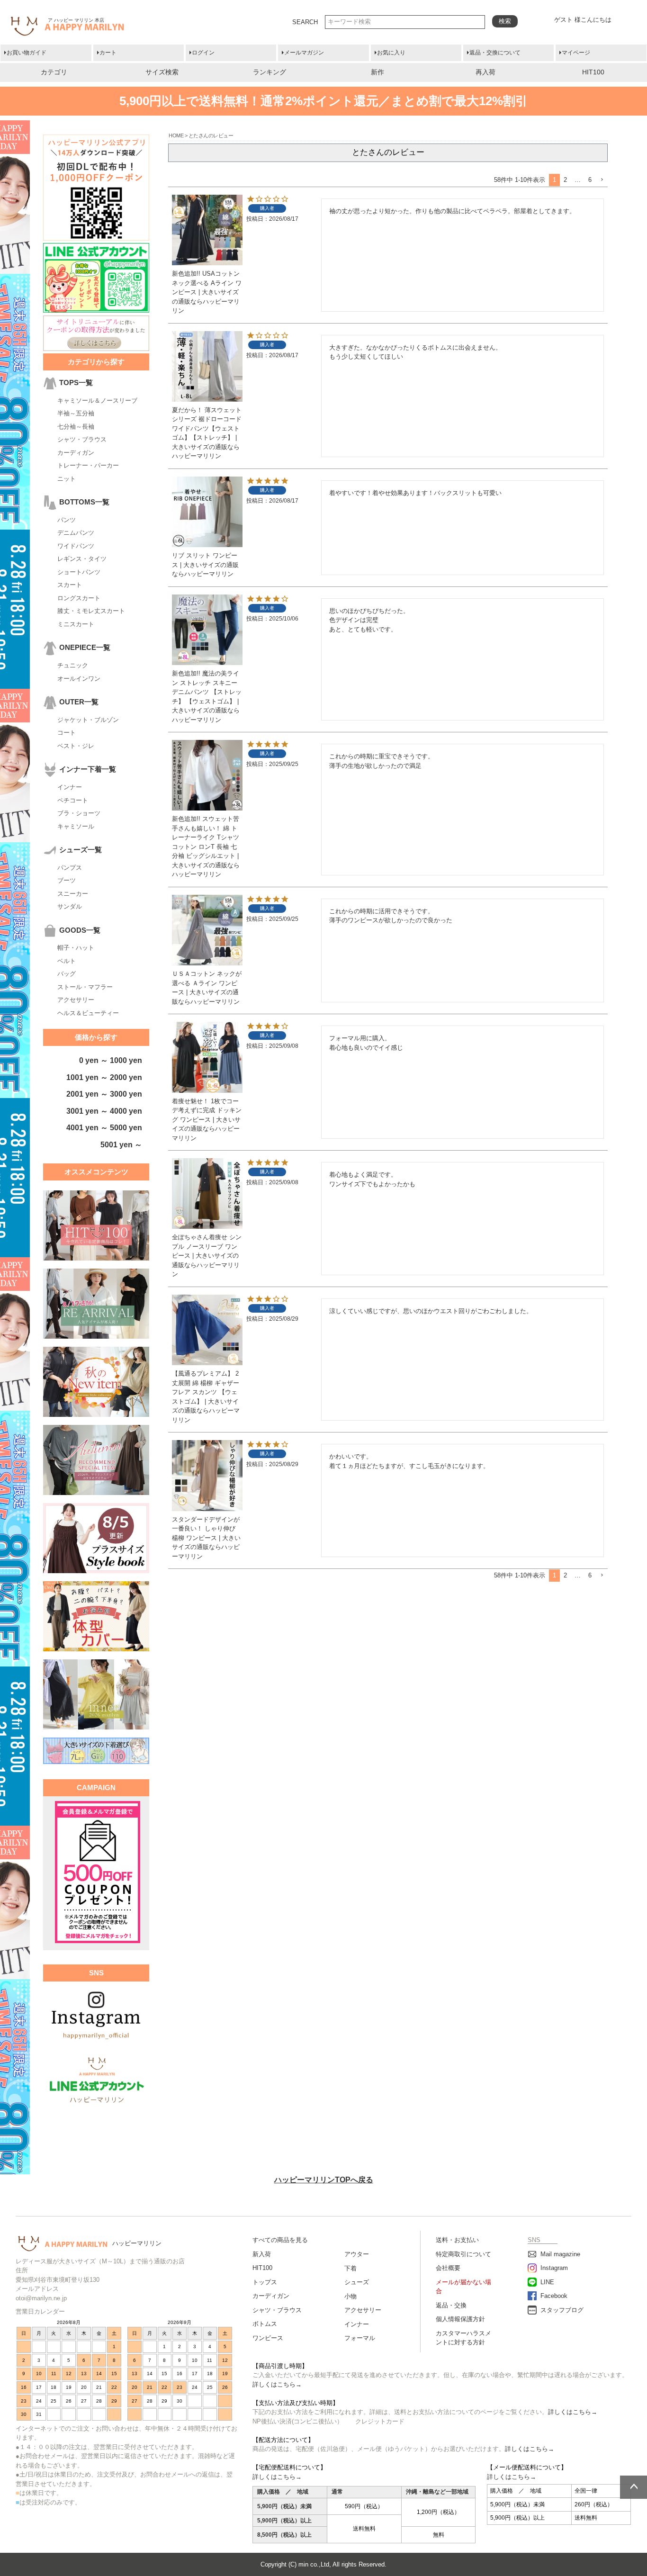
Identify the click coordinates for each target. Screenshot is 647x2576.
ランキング (270, 72)
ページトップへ (634, 2487)
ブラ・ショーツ (79, 813)
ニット (67, 479)
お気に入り (391, 53)
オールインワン (79, 679)
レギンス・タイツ (82, 559)
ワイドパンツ (76, 546)
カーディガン (76, 453)
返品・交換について (495, 53)
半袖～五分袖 (76, 413)
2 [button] (565, 180)
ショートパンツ (79, 572)
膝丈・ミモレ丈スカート (91, 611)
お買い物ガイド (27, 53)
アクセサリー (76, 1000)
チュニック (73, 665)
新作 (377, 72)
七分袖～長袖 (76, 427)
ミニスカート (76, 624)
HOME (176, 135)
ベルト (67, 961)
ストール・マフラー (85, 987)
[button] (602, 180)
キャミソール (76, 826)
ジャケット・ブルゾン (88, 720)
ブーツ (67, 880)
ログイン (203, 53)
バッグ (67, 974)
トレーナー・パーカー (88, 465)
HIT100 (593, 72)
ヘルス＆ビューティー (88, 1013)
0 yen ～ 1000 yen (111, 1060)
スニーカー (73, 894)
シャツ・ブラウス (82, 439)
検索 (505, 21)
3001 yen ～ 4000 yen (104, 1111)
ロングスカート (79, 598)
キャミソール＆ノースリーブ (97, 401)
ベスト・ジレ (76, 746)
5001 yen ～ (121, 1145)
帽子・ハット (76, 948)
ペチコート (73, 800)
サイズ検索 (162, 72)
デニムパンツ (76, 533)
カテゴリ (54, 72)
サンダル (70, 906)
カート (108, 53)
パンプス (70, 868)
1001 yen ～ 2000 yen (104, 1077)
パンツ (67, 520)
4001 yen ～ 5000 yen (104, 1128)
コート (67, 733)
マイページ (576, 53)
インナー (70, 787)
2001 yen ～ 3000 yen (104, 1094)
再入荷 (485, 72)
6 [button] (590, 180)
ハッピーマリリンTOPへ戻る (324, 2180)
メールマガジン (304, 53)
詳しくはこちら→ (277, 2384)
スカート (70, 585)
